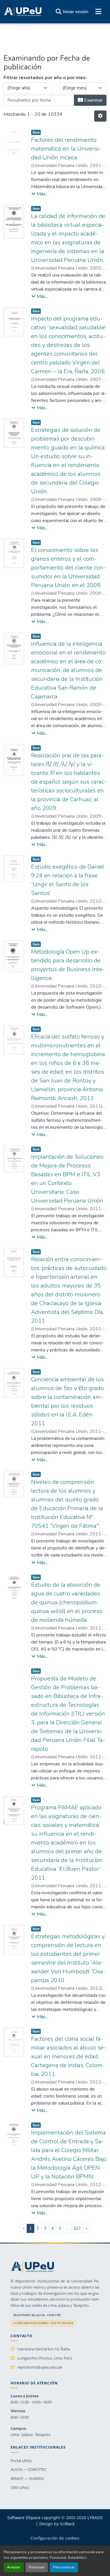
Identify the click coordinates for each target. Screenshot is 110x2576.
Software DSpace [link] (24, 2518)
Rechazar (37, 2567)
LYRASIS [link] (95, 2518)
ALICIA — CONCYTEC (29, 2469)
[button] (23, 12)
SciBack (67, 2524)
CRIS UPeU (20, 2488)
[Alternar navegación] (98, 12)
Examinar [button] (93, 100)
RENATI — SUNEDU (27, 2478)
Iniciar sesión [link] (76, 12)
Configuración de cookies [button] (55, 2538)
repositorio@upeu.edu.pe (40, 2367)
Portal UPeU (21, 2461)
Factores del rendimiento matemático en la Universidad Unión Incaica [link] (66, 149)
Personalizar (64, 2567)
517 (77, 2228)
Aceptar (14, 2567)
